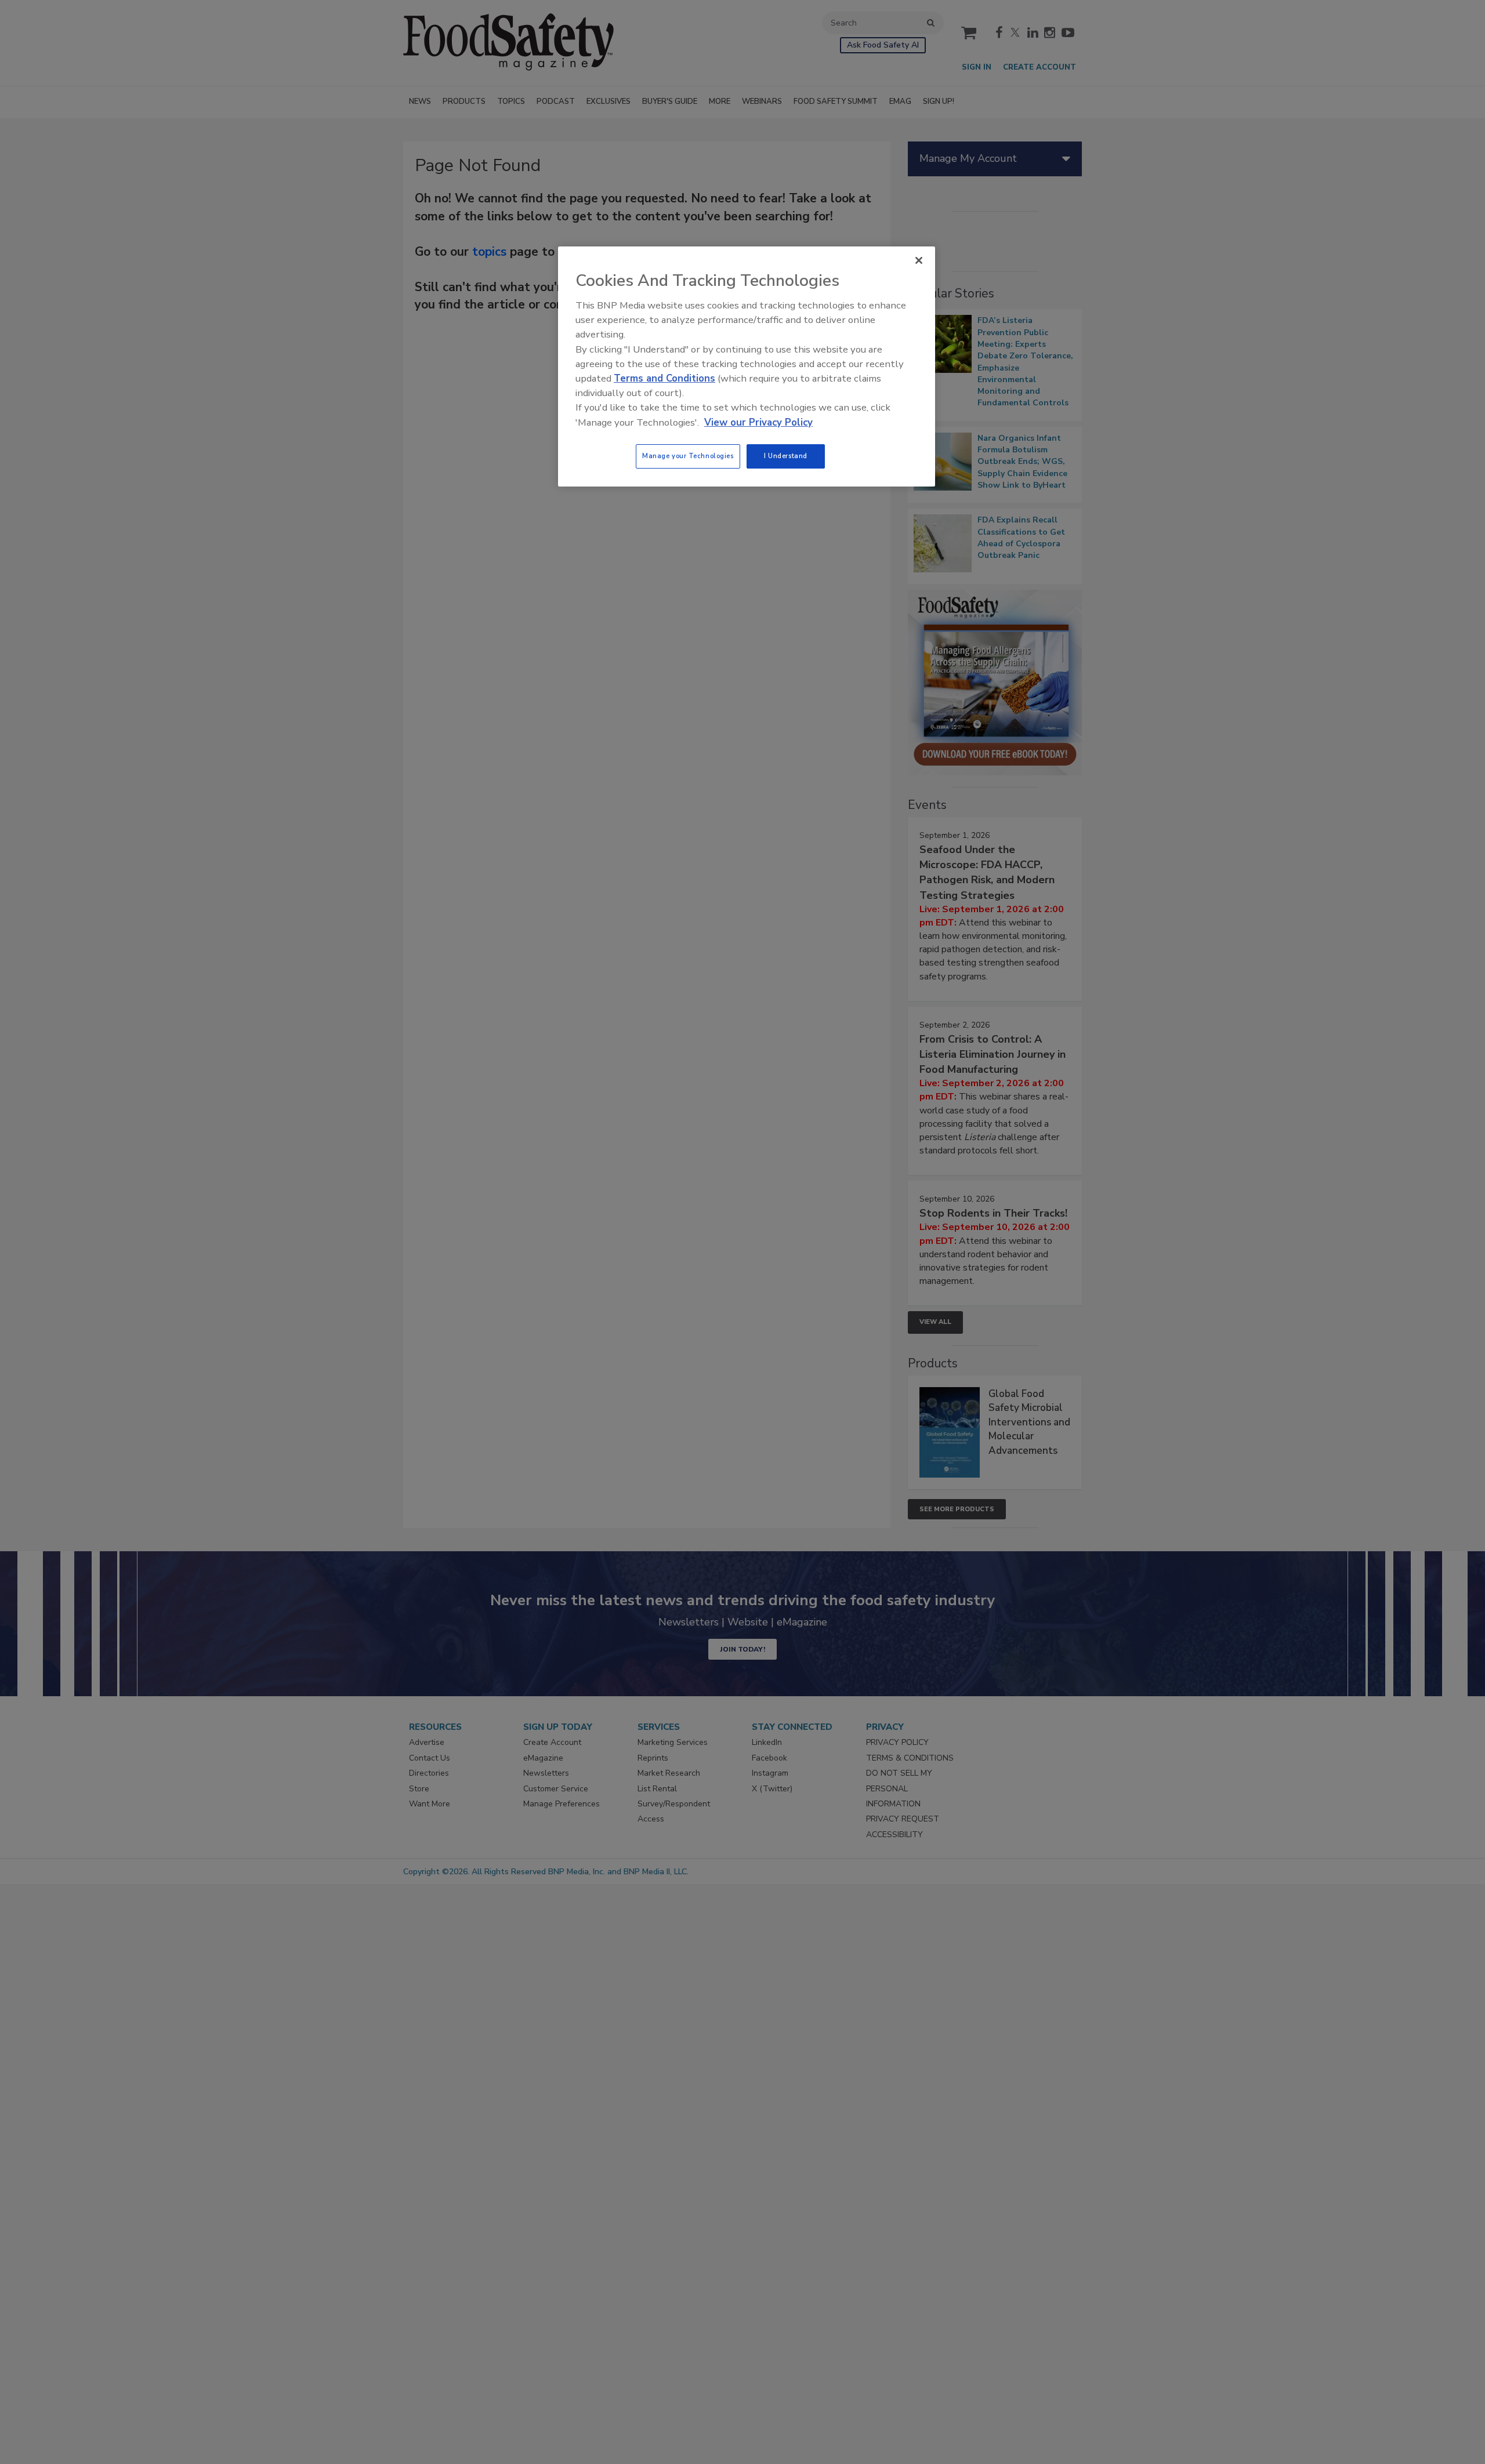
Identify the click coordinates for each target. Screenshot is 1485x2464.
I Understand (786, 456)
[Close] (919, 260)
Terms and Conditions (664, 378)
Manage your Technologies (688, 456)
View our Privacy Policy (758, 422)
